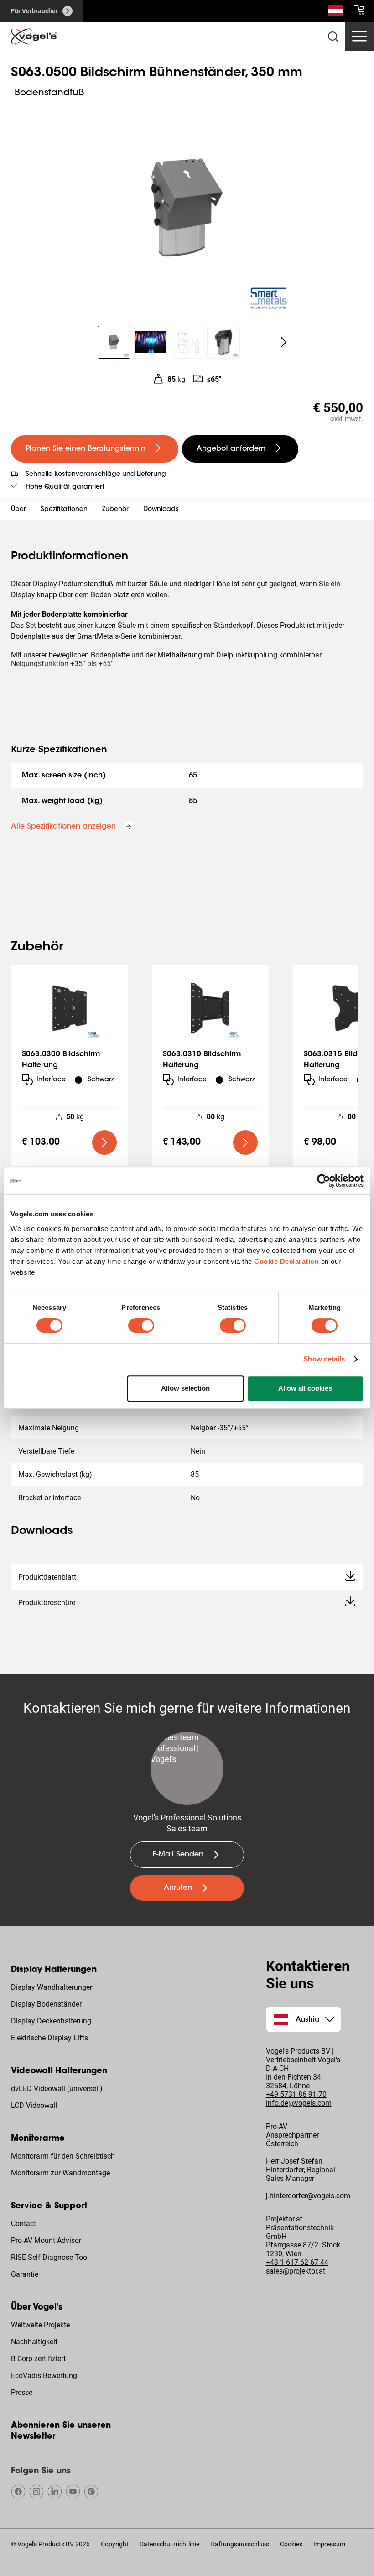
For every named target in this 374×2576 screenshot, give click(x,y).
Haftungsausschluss (240, 2544)
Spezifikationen (64, 510)
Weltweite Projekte (40, 2325)
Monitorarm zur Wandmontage (60, 2173)
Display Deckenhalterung (51, 2021)
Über (18, 510)
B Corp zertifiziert (38, 2359)
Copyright (115, 2544)
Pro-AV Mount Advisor (46, 2240)
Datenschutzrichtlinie (169, 2544)
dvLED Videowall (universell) (57, 2088)
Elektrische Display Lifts (49, 2038)
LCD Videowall (34, 2105)
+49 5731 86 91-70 (296, 2094)
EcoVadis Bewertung (44, 2375)
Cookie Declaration (286, 1261)
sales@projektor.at (296, 2271)
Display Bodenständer (46, 2004)
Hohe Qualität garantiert (65, 487)
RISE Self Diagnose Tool (50, 2257)
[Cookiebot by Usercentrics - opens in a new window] (324, 1181)
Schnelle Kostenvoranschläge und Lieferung (96, 475)
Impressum (329, 2544)
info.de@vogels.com (299, 2103)
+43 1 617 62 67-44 (297, 2262)
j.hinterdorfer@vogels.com (308, 2196)
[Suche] (336, 13)
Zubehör (115, 510)
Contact (23, 2224)
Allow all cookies (305, 1388)
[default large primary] (104, 1142)
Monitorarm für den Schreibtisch (63, 2156)
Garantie (25, 2274)
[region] (187, 208)
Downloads (161, 510)
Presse (22, 2392)
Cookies (291, 2544)
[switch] (141, 1325)
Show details (324, 1359)
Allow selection (185, 1388)
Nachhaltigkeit (34, 2342)
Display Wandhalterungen (52, 1987)
